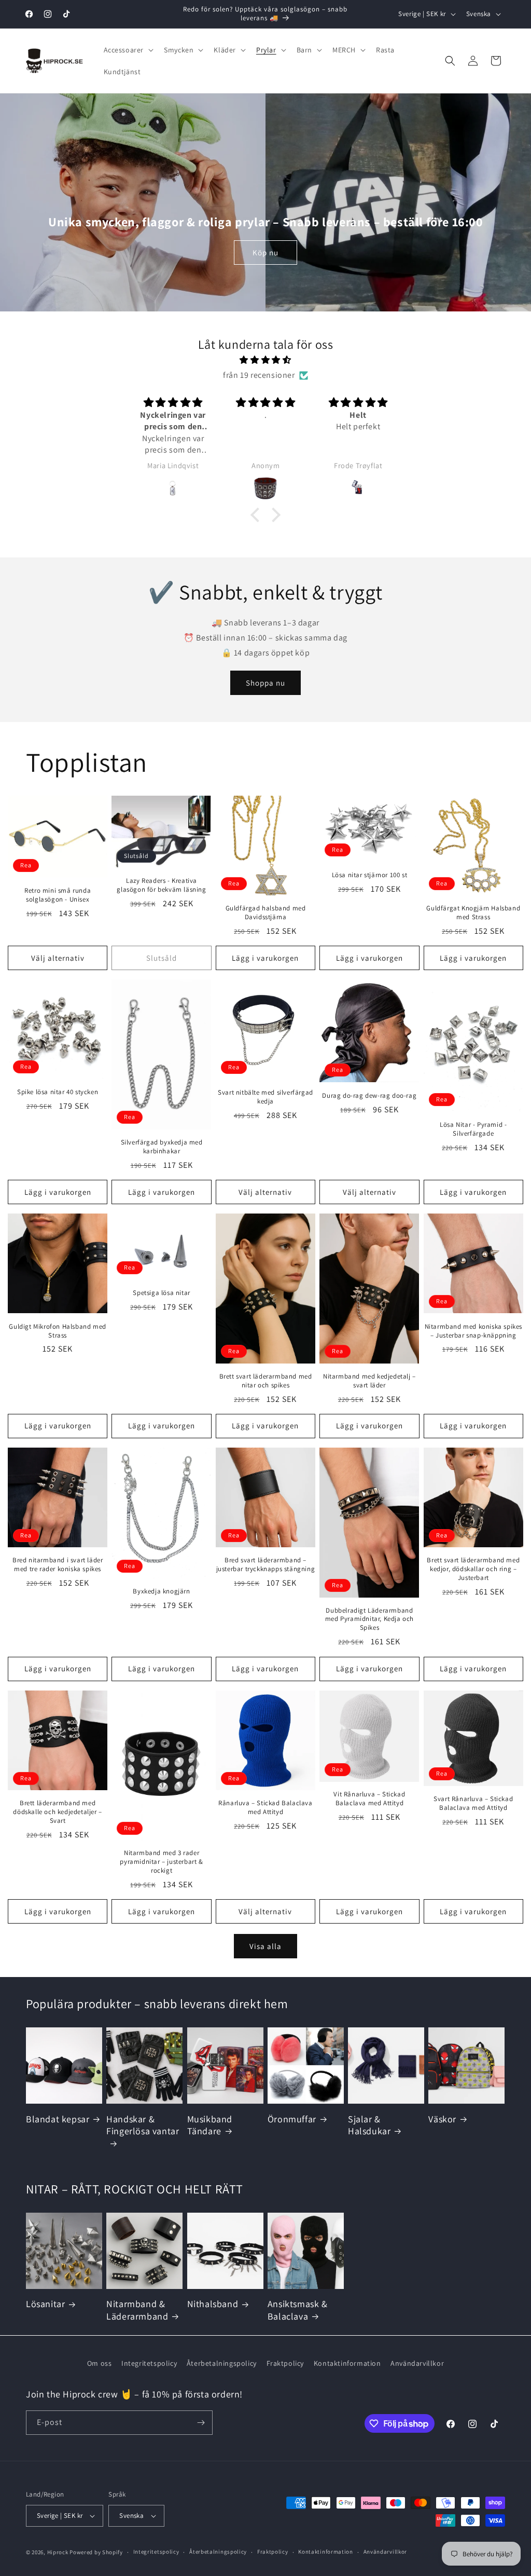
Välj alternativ (58, 958)
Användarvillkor (417, 2363)
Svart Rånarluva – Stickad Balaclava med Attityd (473, 1803)
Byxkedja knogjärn (161, 1591)
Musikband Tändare (210, 2125)
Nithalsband (213, 2304)
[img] (265, 360)
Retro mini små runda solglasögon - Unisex (58, 895)
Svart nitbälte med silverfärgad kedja (265, 1097)
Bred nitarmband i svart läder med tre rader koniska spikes (58, 1565)
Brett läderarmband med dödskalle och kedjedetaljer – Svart (57, 1812)
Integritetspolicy (149, 2363)
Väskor (442, 2119)
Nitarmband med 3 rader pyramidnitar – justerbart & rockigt (161, 1862)
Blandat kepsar (58, 2119)
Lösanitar (45, 2304)
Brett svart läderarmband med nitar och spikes (266, 1381)
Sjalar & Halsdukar (369, 2125)
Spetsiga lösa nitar (161, 1293)
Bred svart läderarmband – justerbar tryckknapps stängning (266, 1565)
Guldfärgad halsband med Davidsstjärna (266, 913)
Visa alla (265, 1946)
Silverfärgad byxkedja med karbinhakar (162, 1147)
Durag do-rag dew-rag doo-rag (369, 1096)
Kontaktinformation (347, 2363)
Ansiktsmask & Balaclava (298, 2310)
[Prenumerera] (201, 2423)
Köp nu (265, 253)
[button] (128, 50)
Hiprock (59, 2552)
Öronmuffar (292, 2119)
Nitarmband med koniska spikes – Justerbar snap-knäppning (473, 1331)
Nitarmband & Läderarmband (137, 2310)
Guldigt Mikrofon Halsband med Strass (57, 1331)
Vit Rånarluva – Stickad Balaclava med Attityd (369, 1799)
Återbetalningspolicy (222, 2363)
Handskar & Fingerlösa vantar (143, 2125)
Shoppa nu (265, 683)
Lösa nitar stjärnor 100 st (370, 875)
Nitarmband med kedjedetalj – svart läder (369, 1381)
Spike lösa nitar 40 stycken (58, 1092)
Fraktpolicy (285, 2363)
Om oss (100, 2363)
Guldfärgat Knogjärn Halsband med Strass (473, 913)
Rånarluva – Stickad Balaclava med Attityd (265, 1808)
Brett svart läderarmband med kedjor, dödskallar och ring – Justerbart (473, 1569)
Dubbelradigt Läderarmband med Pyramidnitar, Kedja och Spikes (369, 1619)
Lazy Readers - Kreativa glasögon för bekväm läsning (161, 885)
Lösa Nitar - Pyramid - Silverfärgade (473, 1129)
